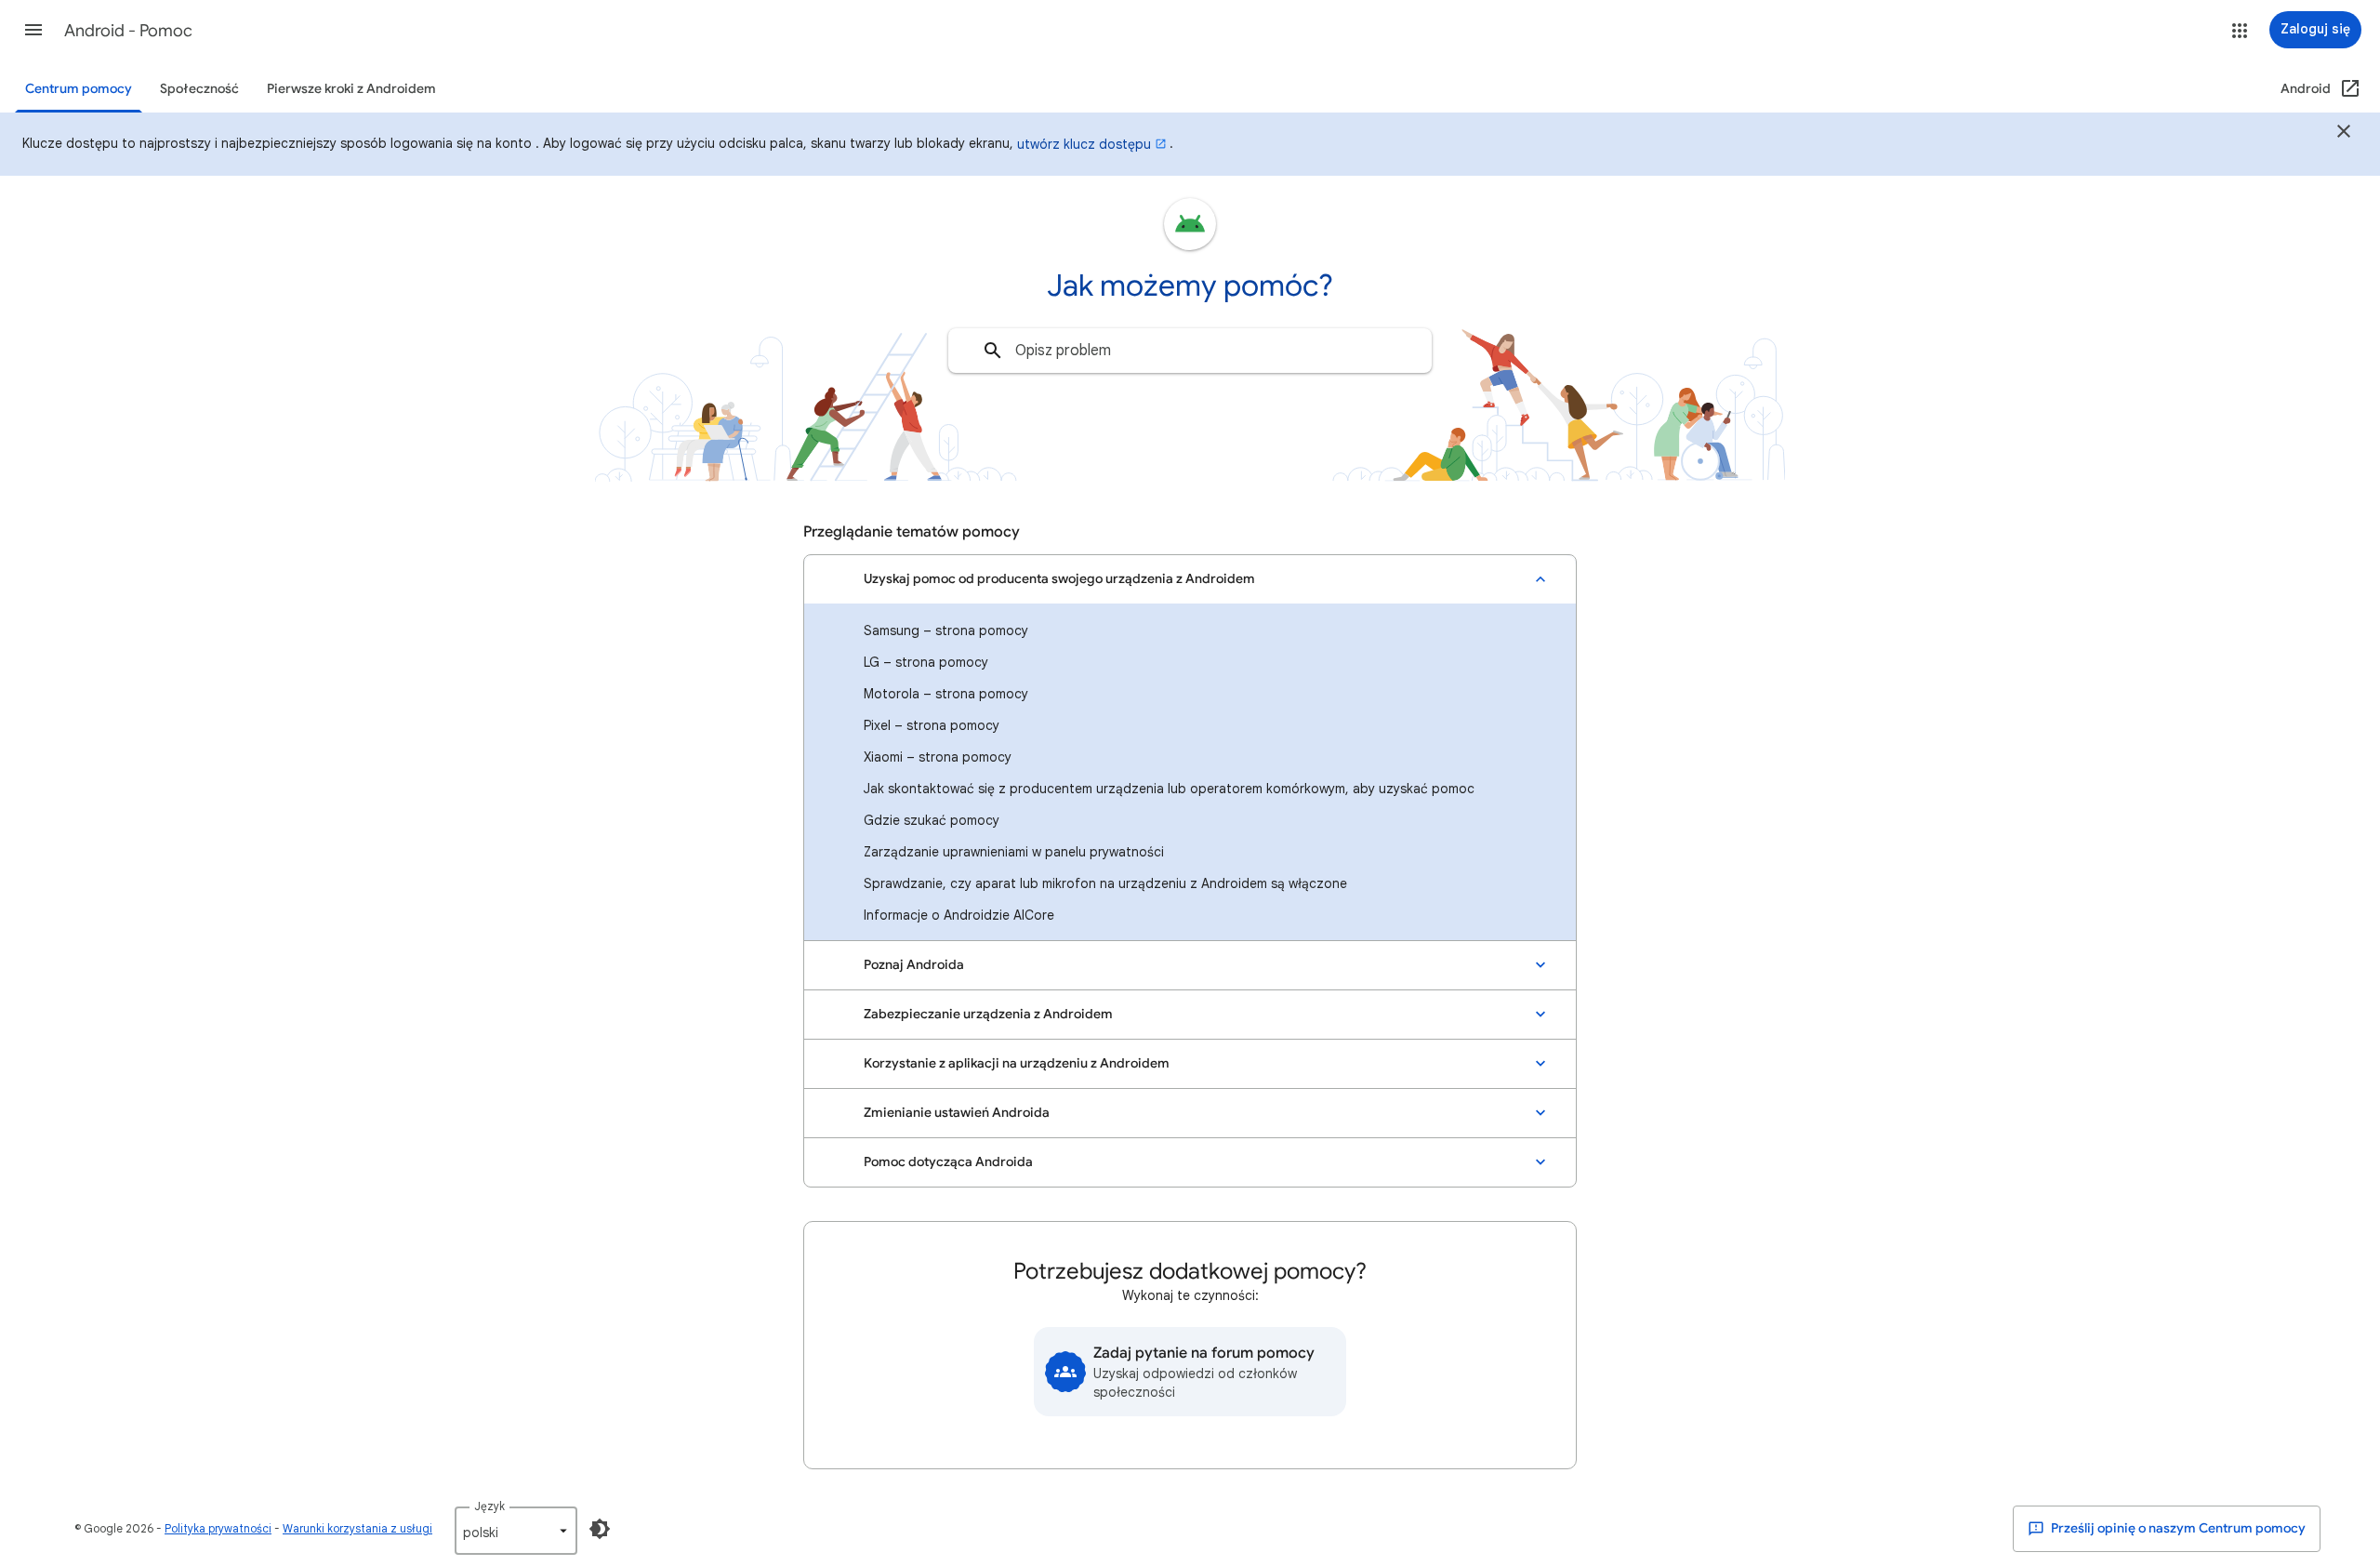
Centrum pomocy (79, 89)
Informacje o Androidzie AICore (959, 915)
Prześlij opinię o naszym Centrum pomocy (2177, 1528)
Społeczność (199, 89)
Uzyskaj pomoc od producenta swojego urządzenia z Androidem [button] (1059, 579)
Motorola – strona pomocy (946, 694)
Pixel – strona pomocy (932, 725)
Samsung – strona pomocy (946, 630)
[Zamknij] (2344, 134)
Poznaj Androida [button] (914, 965)
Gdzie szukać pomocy (932, 820)
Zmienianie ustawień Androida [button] (957, 1113)
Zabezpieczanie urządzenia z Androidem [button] (988, 1014)
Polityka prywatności (218, 1528)
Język (489, 1506)
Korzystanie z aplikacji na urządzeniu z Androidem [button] (1017, 1063)
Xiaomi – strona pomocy (938, 757)
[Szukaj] (993, 351)
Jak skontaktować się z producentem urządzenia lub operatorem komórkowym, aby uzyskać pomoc (1169, 789)
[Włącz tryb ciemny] (600, 1529)
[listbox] (516, 1531)
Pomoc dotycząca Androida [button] (948, 1162)
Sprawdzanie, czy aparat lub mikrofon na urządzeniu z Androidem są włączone (1105, 883)
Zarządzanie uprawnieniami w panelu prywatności (1014, 852)
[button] (33, 30)
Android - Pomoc (128, 31)
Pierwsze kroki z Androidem (351, 89)
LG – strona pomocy (926, 662)
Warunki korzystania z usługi (357, 1528)
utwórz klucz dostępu (1084, 144)
